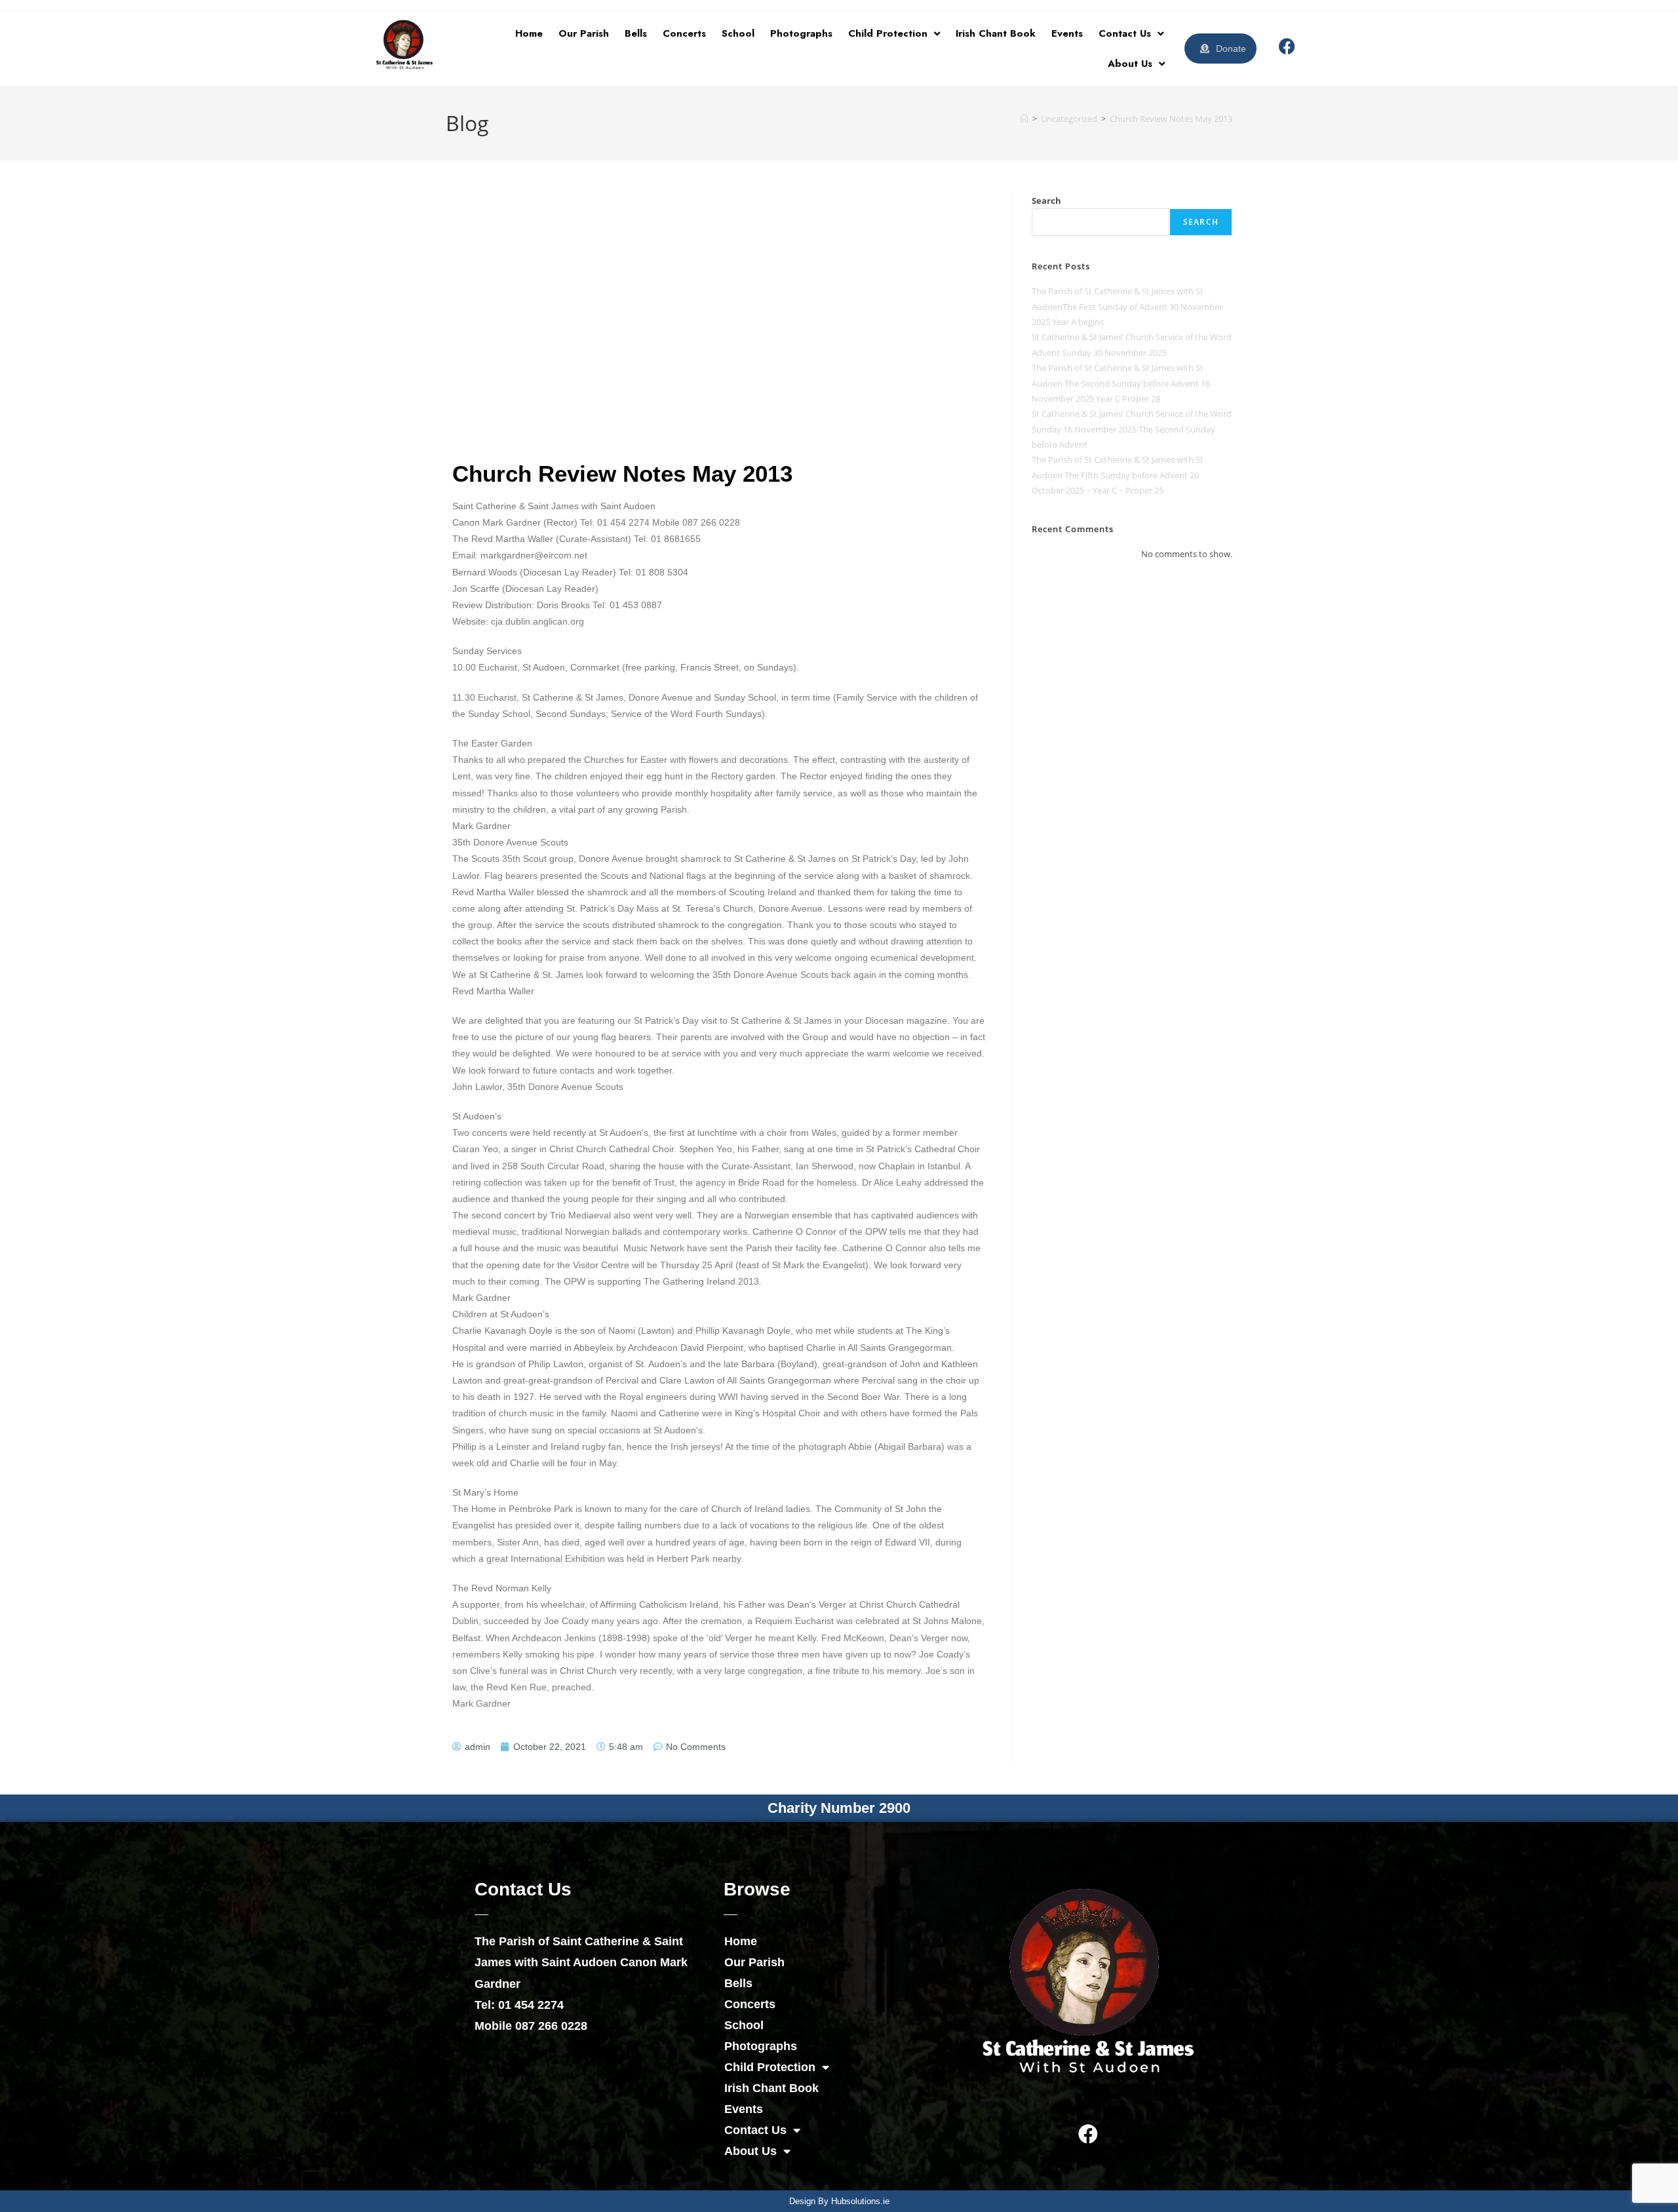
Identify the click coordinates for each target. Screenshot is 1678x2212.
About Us (1130, 64)
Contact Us (1125, 33)
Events (1067, 33)
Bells (636, 33)
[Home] (1024, 119)
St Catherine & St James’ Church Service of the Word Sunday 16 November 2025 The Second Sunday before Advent (1132, 429)
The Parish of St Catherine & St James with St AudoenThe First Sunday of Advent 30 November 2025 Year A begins (1127, 306)
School (738, 33)
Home (529, 33)
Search (1046, 201)
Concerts (684, 33)
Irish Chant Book (996, 33)
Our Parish (584, 33)
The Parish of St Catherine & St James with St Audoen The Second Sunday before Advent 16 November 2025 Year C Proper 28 (1121, 383)
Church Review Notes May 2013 (1171, 119)
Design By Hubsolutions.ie (839, 2201)
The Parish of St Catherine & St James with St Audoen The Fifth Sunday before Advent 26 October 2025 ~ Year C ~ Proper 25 (1118, 475)
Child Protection (888, 33)
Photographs (801, 33)
